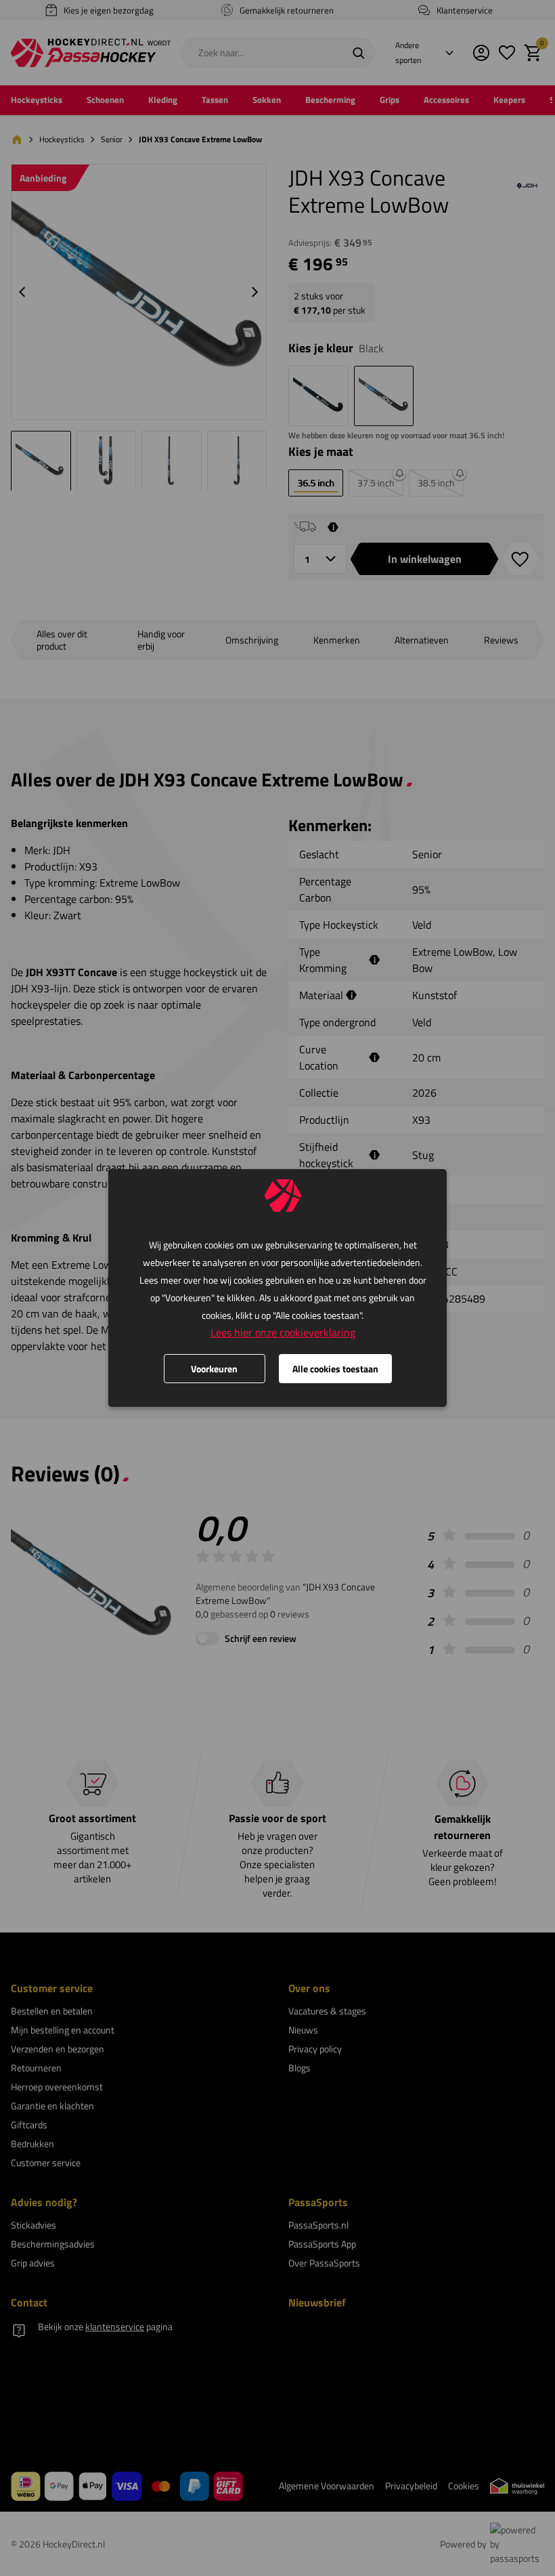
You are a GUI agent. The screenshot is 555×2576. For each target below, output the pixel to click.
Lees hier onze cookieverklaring (283, 1332)
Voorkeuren (214, 1369)
